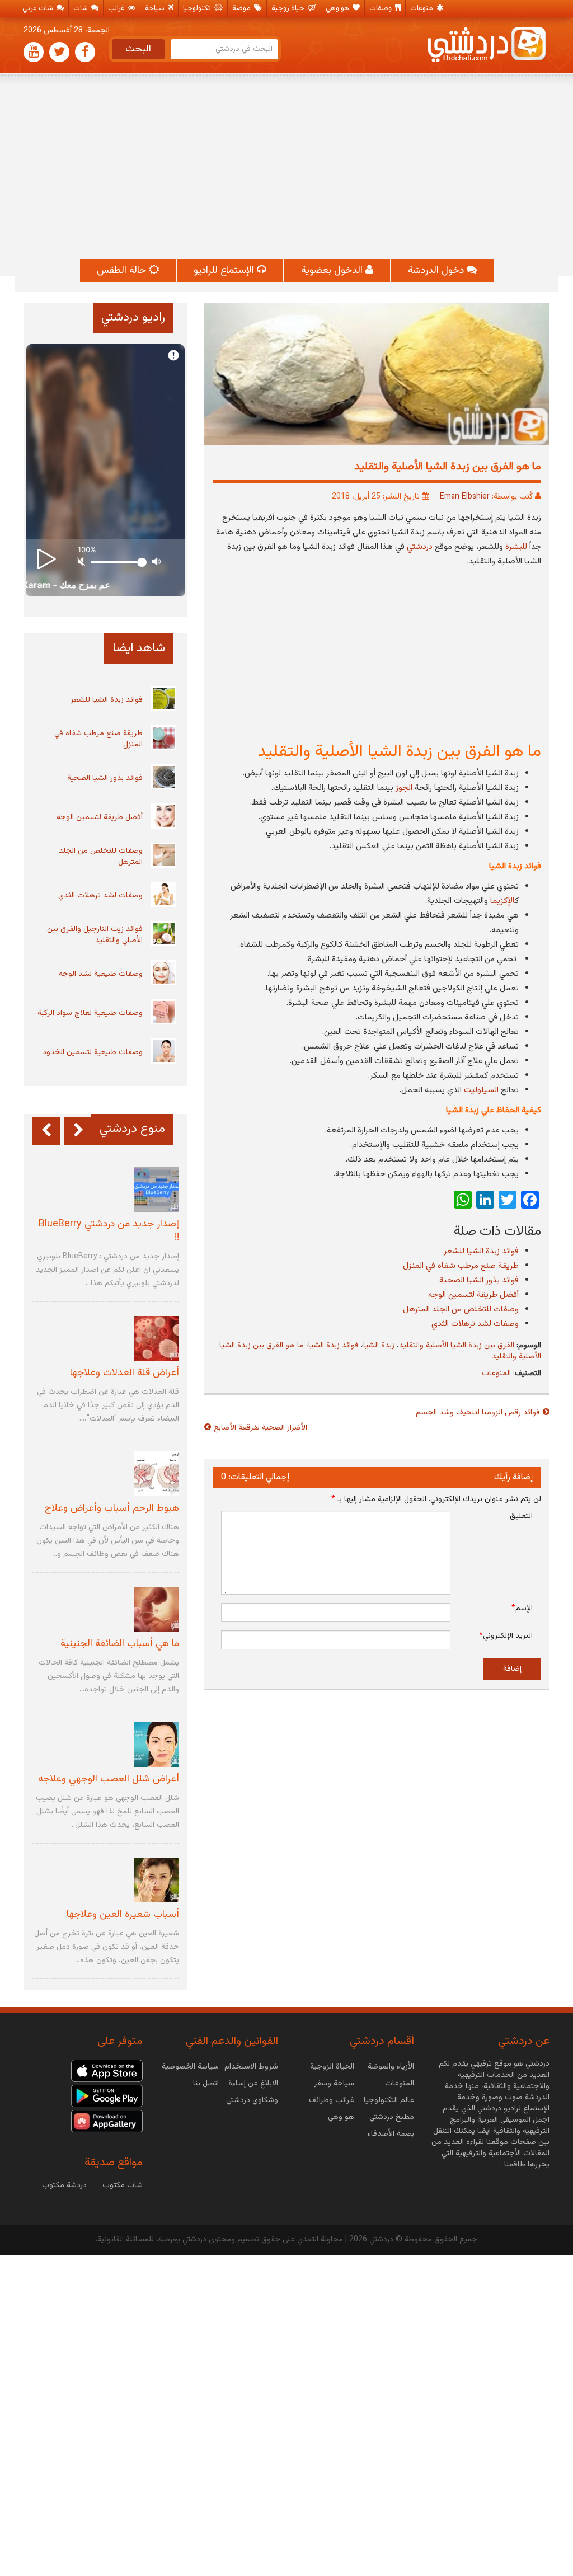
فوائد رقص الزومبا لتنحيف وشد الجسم (478, 1413)
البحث (138, 49)
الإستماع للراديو (225, 271)
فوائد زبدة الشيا (334, 1346)
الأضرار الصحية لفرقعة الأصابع (260, 1428)
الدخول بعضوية (333, 271)
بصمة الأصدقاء (391, 2134)
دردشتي (420, 547)
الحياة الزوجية (332, 2067)
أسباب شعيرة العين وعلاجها (123, 1915)
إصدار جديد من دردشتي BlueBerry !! (109, 1231)
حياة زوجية (289, 8)
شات (81, 8)
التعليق (521, 1516)
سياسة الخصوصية (190, 2067)
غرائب (117, 8)
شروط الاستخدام (251, 2067)
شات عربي (39, 8)
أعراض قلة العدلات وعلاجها (125, 1373)
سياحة (156, 8)
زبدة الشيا (379, 1346)
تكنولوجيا (198, 8)
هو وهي (338, 8)
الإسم (522, 1609)
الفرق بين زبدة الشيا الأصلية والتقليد (457, 1346)
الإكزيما (502, 901)
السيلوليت (481, 1090)
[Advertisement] (286, 167)
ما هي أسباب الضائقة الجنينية (120, 1644)
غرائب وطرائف (332, 2100)
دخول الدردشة (437, 271)
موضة (242, 8)
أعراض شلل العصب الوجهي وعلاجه (109, 1779)
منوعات (422, 8)
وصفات (381, 8)
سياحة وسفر (334, 2084)
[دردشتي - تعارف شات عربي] (107, 2071)
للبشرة (516, 547)
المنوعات (496, 1374)
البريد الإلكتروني (506, 1636)
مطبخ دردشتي (392, 2117)
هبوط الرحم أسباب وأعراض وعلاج (112, 1508)
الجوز (404, 788)
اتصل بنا (206, 2084)
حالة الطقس (123, 271)
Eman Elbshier (465, 497)
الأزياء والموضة (391, 2067)
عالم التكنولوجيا (389, 2100)
